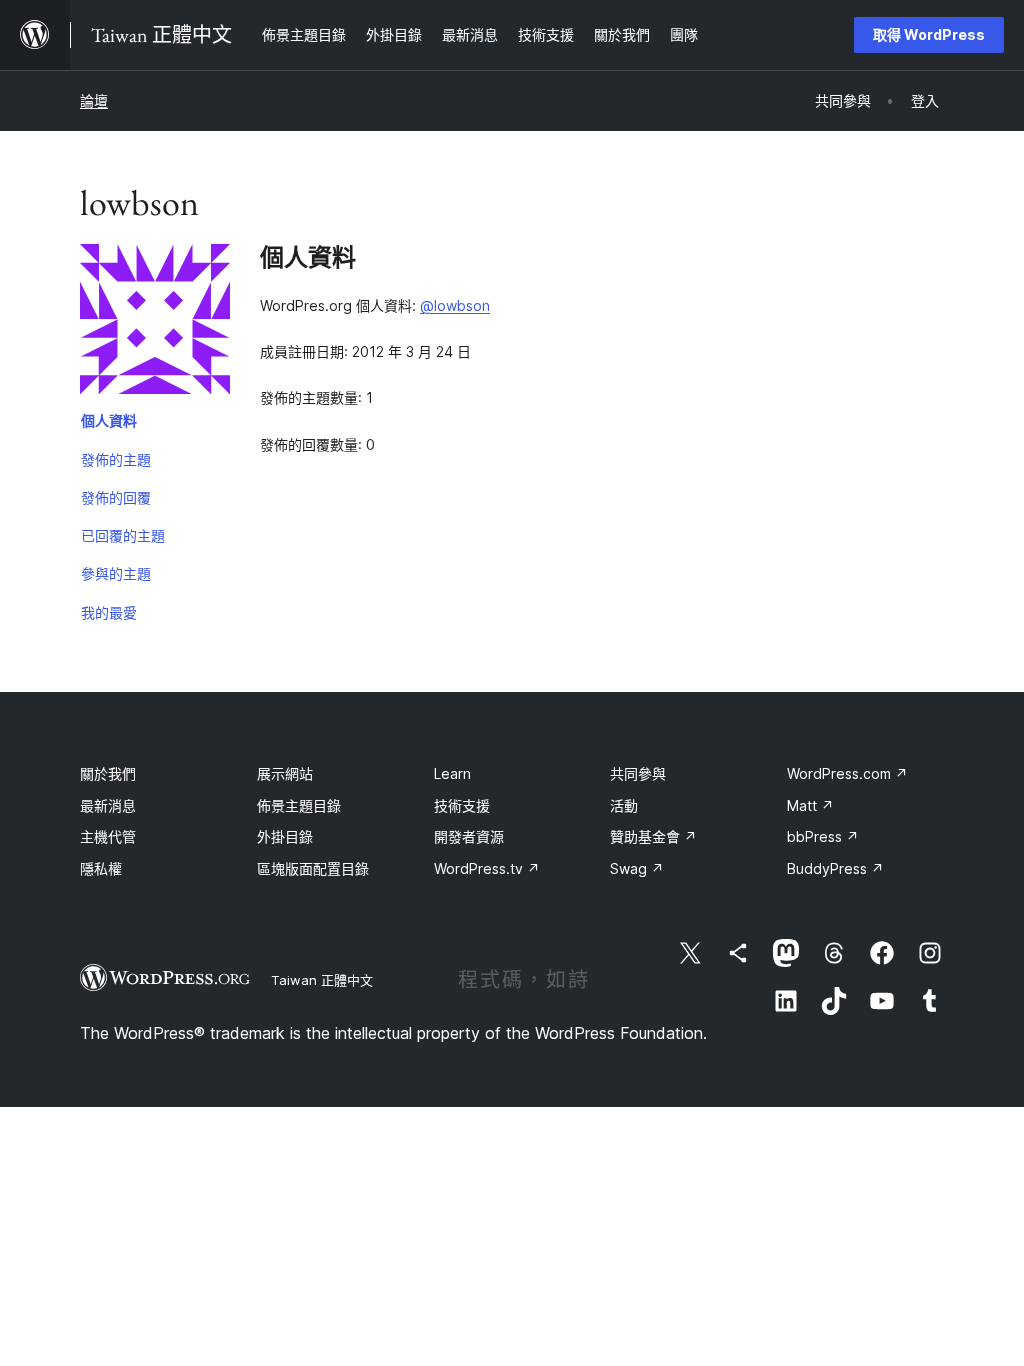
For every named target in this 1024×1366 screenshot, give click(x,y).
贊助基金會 (653, 836)
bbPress (823, 836)
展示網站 (285, 773)
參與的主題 (116, 573)
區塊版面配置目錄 (313, 868)
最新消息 (108, 805)
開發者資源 (469, 836)
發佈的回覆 (116, 497)
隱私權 (101, 868)
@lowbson (455, 305)
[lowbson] (155, 323)
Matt (810, 805)
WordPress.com (847, 773)
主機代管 (108, 836)
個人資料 (109, 420)
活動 (624, 805)
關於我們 (108, 773)
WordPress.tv (487, 868)
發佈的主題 (116, 459)
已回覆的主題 (123, 535)
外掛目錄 (285, 836)
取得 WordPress (929, 34)
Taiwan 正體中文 (322, 980)
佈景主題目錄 (299, 805)
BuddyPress (835, 868)
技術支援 (462, 805)
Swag (637, 868)
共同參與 (638, 773)
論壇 (94, 100)
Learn (452, 773)
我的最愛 (109, 612)
